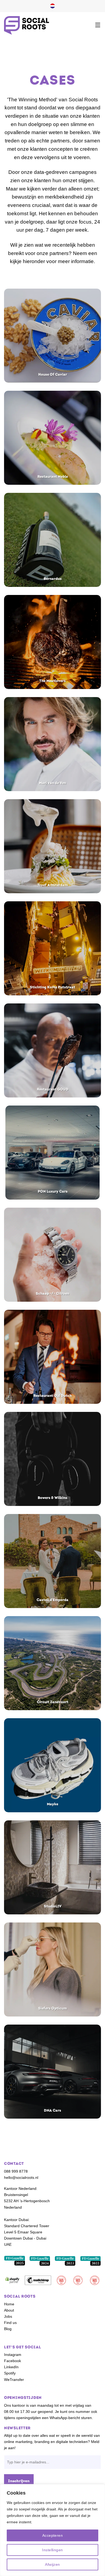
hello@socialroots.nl (21, 2177)
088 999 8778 (16, 2171)
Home (9, 2304)
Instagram (13, 2355)
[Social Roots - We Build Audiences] (27, 25)
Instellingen (52, 2550)
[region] (52, 2530)
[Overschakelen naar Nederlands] (52, 6)
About (9, 2310)
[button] (98, 25)
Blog (8, 2329)
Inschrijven (19, 2481)
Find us (10, 2323)
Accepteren (52, 2535)
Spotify (10, 2373)
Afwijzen (52, 2564)
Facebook (13, 2361)
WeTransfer (14, 2380)
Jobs (8, 2316)
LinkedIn (11, 2367)
